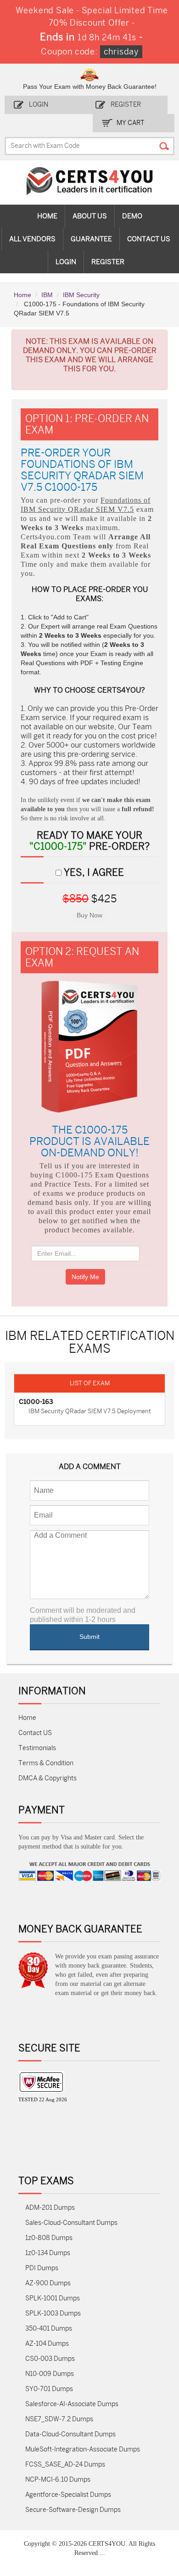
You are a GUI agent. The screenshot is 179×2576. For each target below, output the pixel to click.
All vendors (32, 239)
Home (47, 216)
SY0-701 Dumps (49, 2389)
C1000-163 (36, 1402)
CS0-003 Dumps (50, 2359)
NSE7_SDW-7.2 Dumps (59, 2419)
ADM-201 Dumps (50, 2208)
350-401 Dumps (49, 2329)
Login (39, 105)
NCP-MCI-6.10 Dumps (58, 2480)
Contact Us (149, 239)
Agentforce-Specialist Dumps (68, 2495)
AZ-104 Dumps (47, 2344)
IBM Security (81, 295)
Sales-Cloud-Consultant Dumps (71, 2223)
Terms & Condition (46, 1763)
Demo (132, 216)
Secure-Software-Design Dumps (73, 2510)
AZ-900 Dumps (48, 2283)
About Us (90, 216)
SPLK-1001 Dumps (53, 2298)
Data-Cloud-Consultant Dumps (70, 2434)
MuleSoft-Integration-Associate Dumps (83, 2449)
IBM (47, 295)
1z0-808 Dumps (49, 2238)
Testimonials (37, 1748)
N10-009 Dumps (50, 2374)
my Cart (131, 123)
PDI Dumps (42, 2268)
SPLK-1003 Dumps (53, 2313)
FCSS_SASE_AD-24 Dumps (65, 2465)
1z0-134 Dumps (48, 2253)
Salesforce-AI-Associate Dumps (72, 2404)
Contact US (35, 1733)
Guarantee (91, 239)
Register (126, 105)
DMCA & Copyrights (48, 1778)
